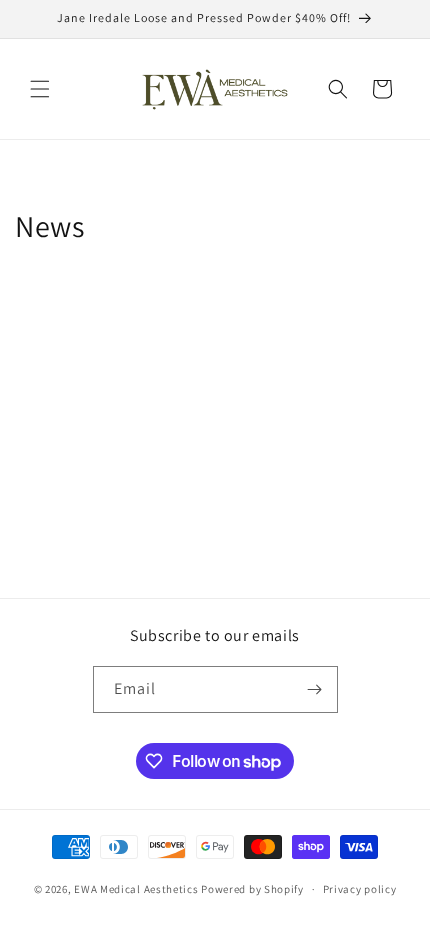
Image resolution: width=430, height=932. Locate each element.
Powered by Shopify (252, 889)
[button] (40, 89)
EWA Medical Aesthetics (136, 889)
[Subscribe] (315, 689)
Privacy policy (360, 889)
